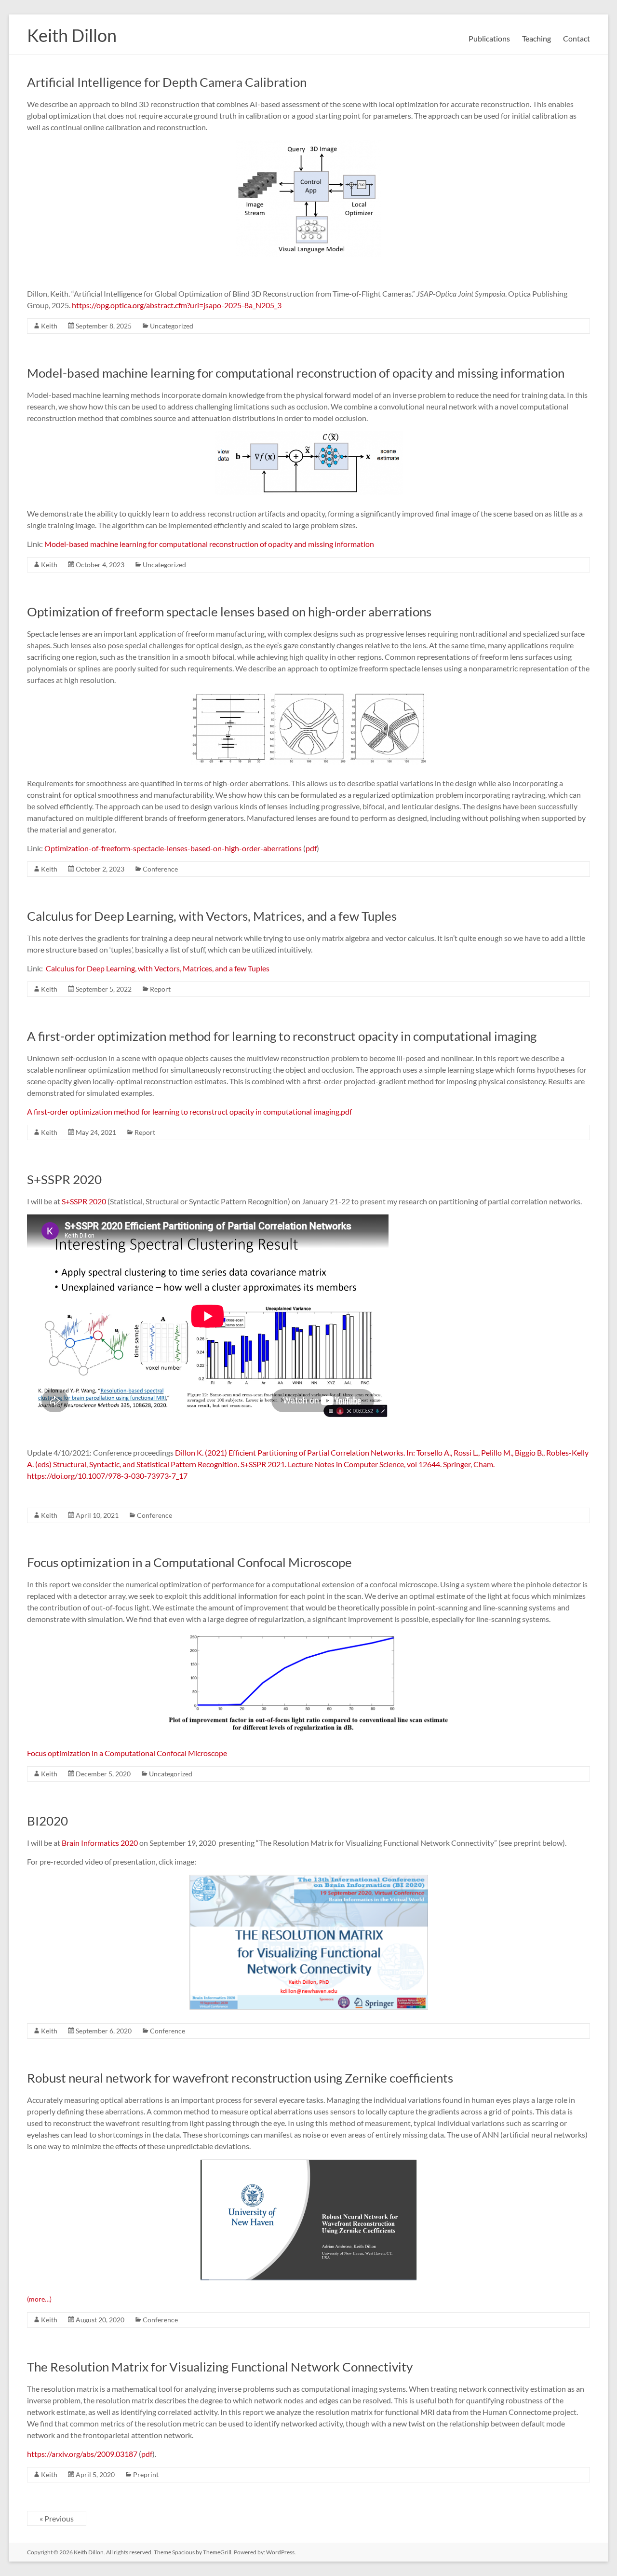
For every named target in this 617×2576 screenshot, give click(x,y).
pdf (311, 848)
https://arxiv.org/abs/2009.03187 (82, 2454)
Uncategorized (172, 326)
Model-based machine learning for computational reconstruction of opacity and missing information (296, 373)
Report (160, 989)
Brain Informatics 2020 (100, 1843)
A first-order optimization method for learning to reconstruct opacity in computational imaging (282, 1036)
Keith (49, 326)
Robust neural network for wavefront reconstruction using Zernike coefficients (240, 2078)
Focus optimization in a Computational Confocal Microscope (189, 1562)
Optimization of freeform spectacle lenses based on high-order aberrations (229, 612)
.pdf (346, 1111)
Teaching (537, 38)
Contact (577, 38)
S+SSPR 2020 (64, 1179)
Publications (489, 38)
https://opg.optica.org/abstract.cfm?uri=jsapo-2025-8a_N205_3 (177, 305)
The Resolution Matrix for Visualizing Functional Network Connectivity (220, 2367)
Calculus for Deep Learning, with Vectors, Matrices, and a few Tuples (212, 916)
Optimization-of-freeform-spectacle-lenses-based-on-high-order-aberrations (173, 848)
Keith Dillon (72, 35)
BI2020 (47, 1821)
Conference (160, 869)
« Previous (57, 2518)
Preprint (146, 2474)
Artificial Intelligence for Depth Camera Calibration (167, 82)
